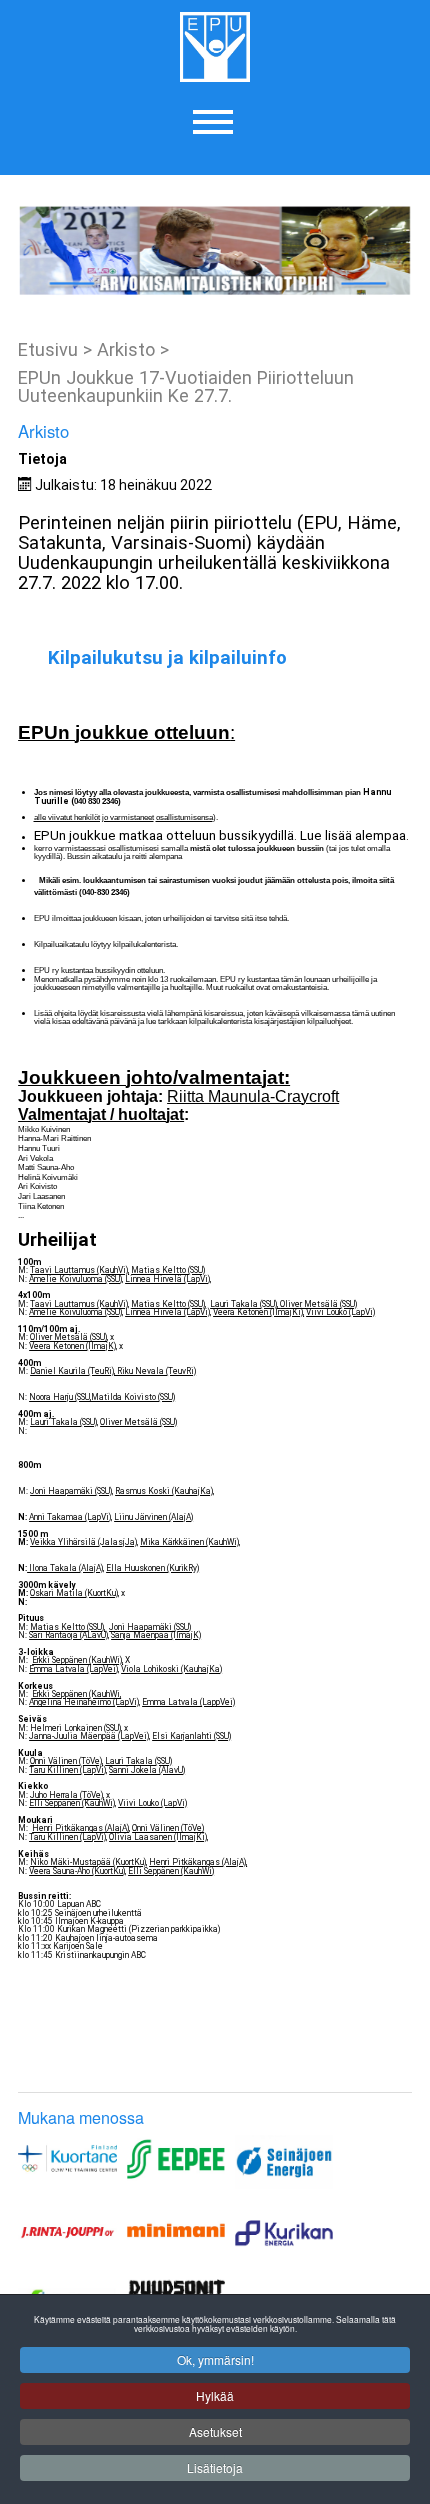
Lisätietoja (215, 2467)
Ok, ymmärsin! (215, 2359)
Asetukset (215, 2431)
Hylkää (215, 2395)
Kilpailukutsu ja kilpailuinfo (167, 658)
